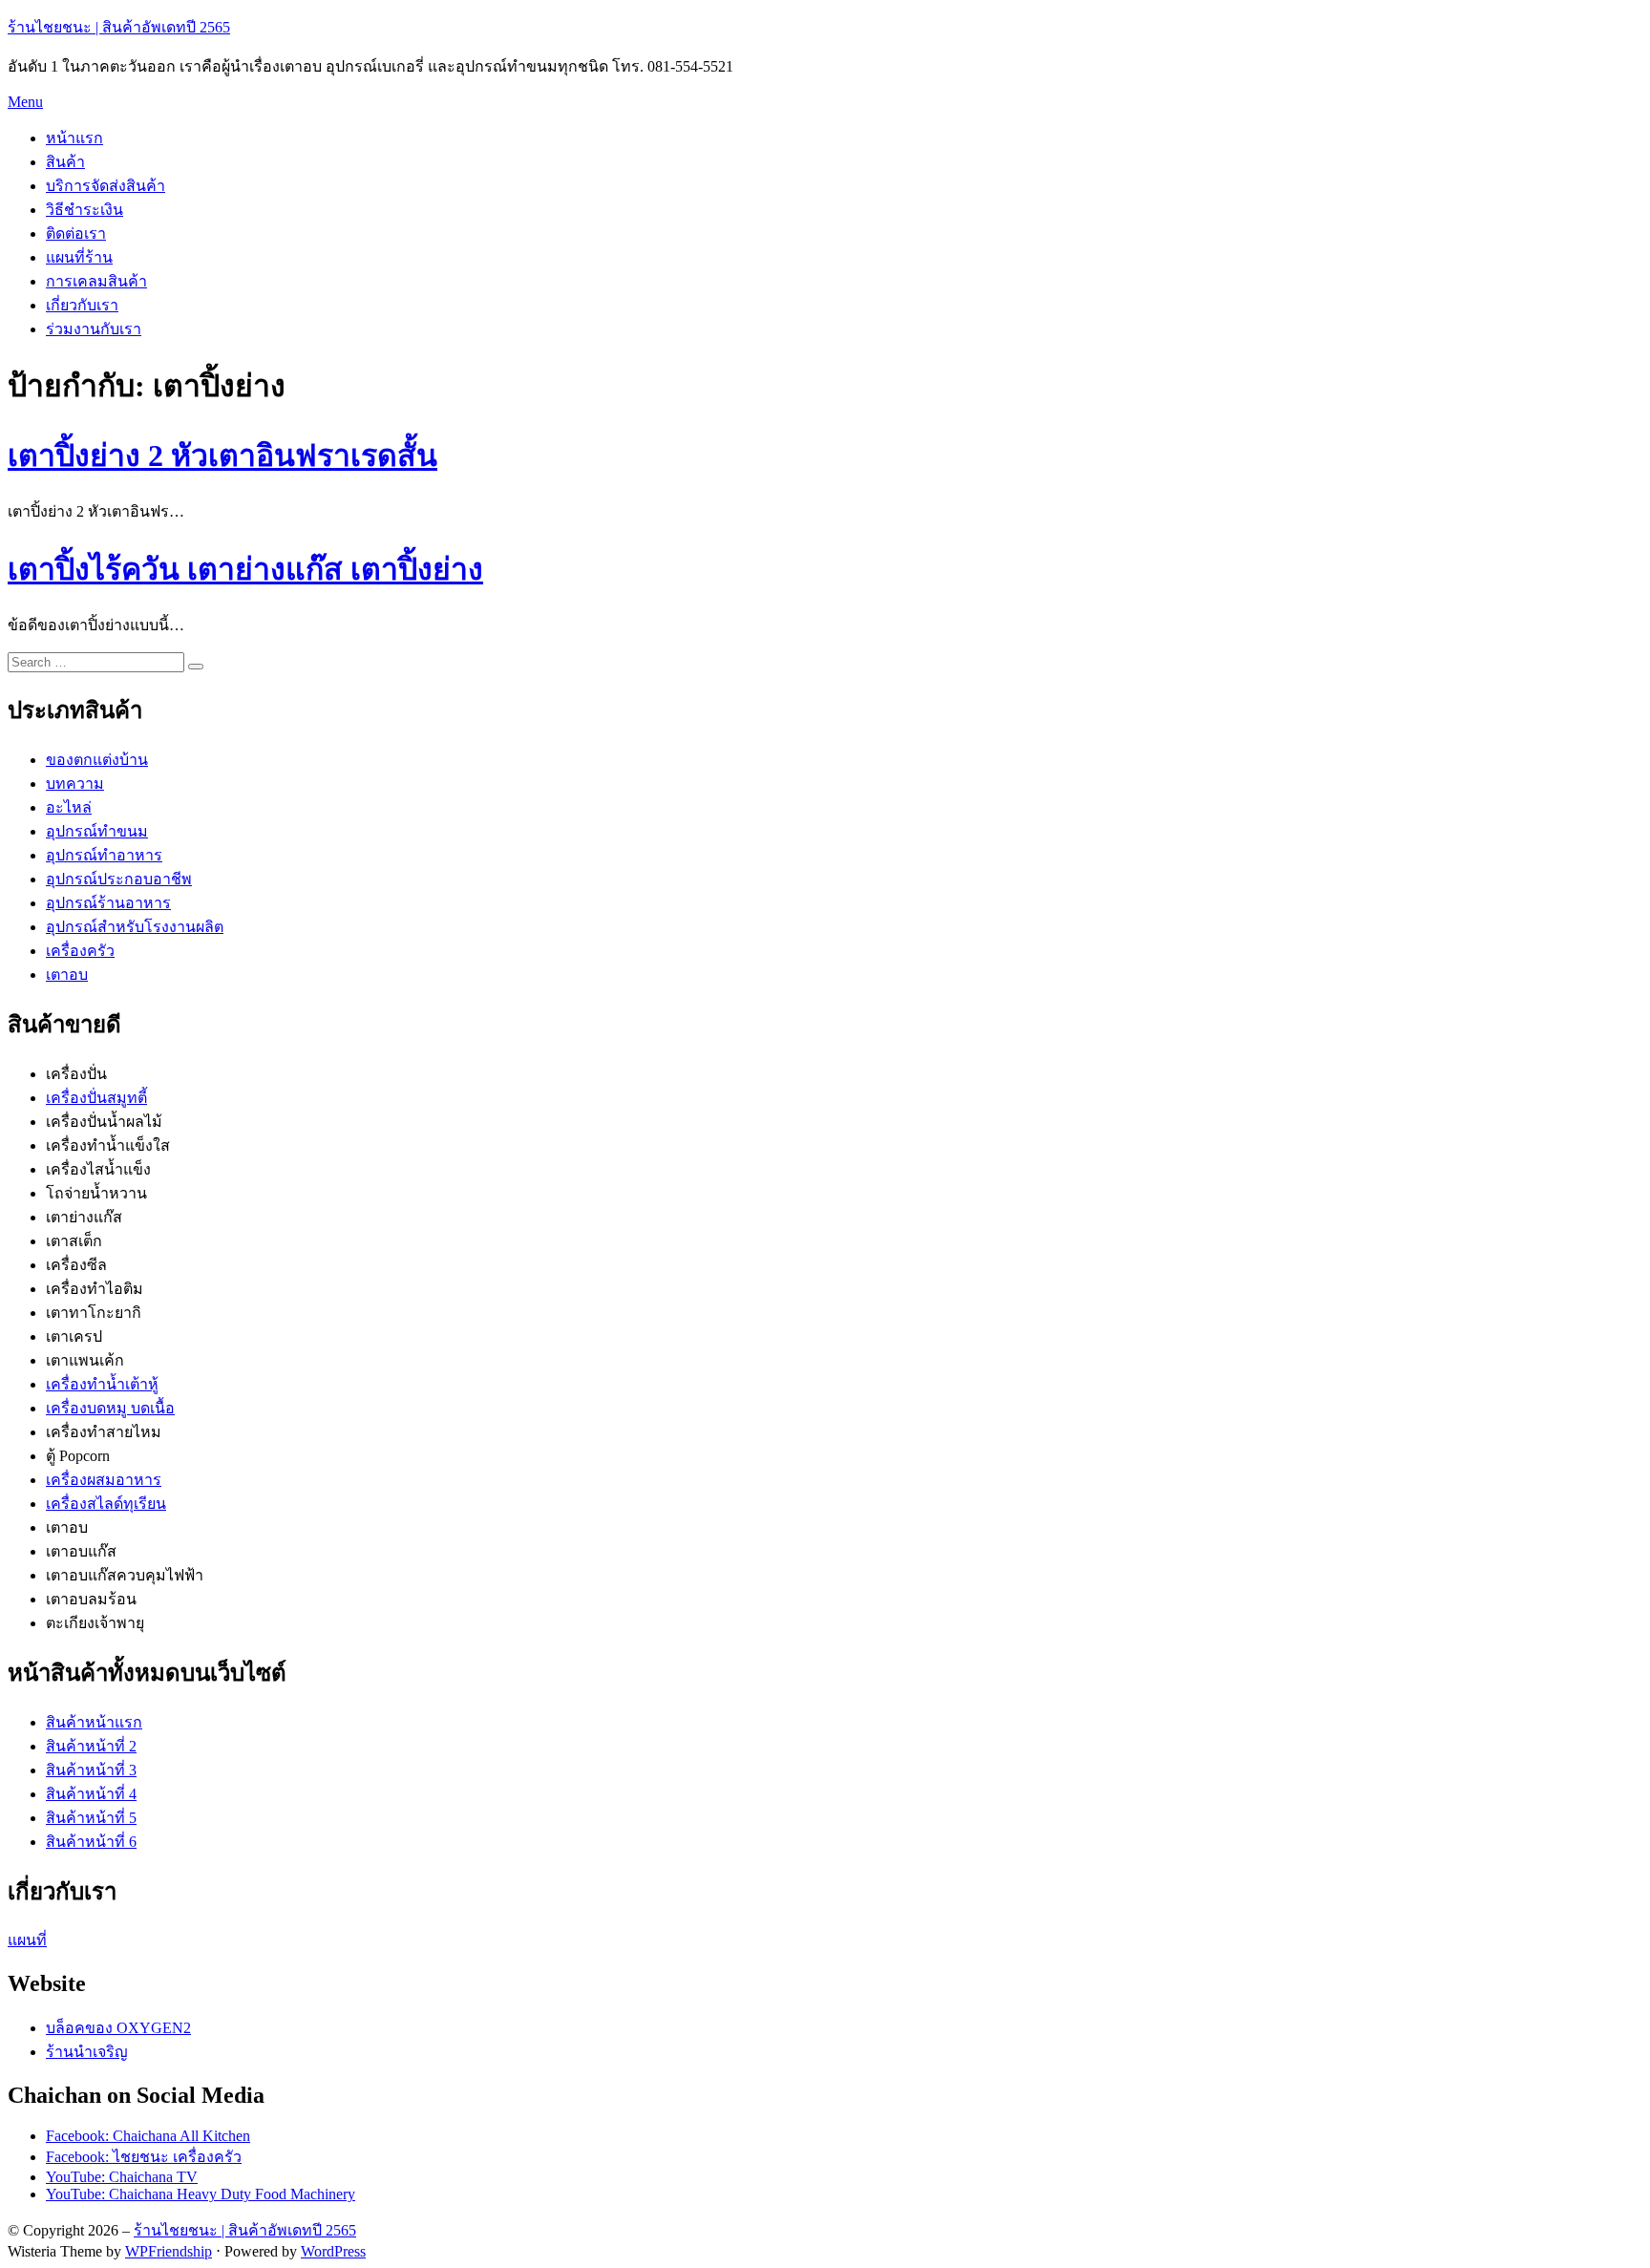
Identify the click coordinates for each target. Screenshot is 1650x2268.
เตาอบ (67, 975)
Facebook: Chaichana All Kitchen (148, 2136)
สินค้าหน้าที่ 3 (91, 1770)
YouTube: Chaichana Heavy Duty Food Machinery (201, 2194)
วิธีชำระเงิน (85, 210)
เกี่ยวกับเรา (82, 305)
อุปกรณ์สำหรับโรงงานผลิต (135, 927)
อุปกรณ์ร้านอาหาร (108, 903)
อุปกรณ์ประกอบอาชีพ (119, 879)
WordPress (333, 2251)
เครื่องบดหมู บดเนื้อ (110, 1408)
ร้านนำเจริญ (87, 2052)
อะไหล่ (69, 807)
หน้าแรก (74, 138)
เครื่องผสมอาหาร (104, 1480)
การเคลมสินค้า (96, 281)
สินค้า (65, 162)
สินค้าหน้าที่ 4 (91, 1794)
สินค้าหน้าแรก (94, 1722)
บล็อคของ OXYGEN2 (118, 2028)
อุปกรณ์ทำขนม (97, 831)
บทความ (75, 784)
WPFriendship (169, 2251)
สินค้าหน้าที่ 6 (91, 1842)
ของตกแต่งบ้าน (97, 760)
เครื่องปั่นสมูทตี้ (96, 1098)
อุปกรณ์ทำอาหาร (104, 855)
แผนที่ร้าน (79, 257)
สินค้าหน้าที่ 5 (91, 1818)
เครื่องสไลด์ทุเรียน (106, 1504)
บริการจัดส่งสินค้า (106, 186)
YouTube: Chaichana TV (122, 2177)
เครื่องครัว (80, 951)
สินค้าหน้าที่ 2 (91, 1746)
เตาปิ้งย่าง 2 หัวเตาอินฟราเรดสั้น (222, 456)
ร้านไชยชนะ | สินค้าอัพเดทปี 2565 (119, 27)
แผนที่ (27, 1940)
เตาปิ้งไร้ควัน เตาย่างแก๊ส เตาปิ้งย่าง (245, 569)
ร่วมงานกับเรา (94, 329)
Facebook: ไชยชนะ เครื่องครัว (144, 2157)
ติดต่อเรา (76, 233)
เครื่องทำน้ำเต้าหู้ (102, 1384)
